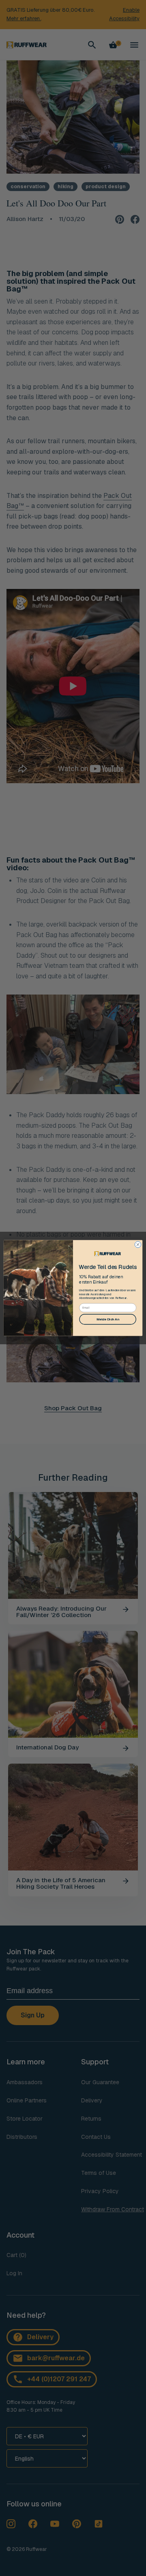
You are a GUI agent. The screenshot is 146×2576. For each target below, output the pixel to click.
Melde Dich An (108, 1319)
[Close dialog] (138, 1244)
